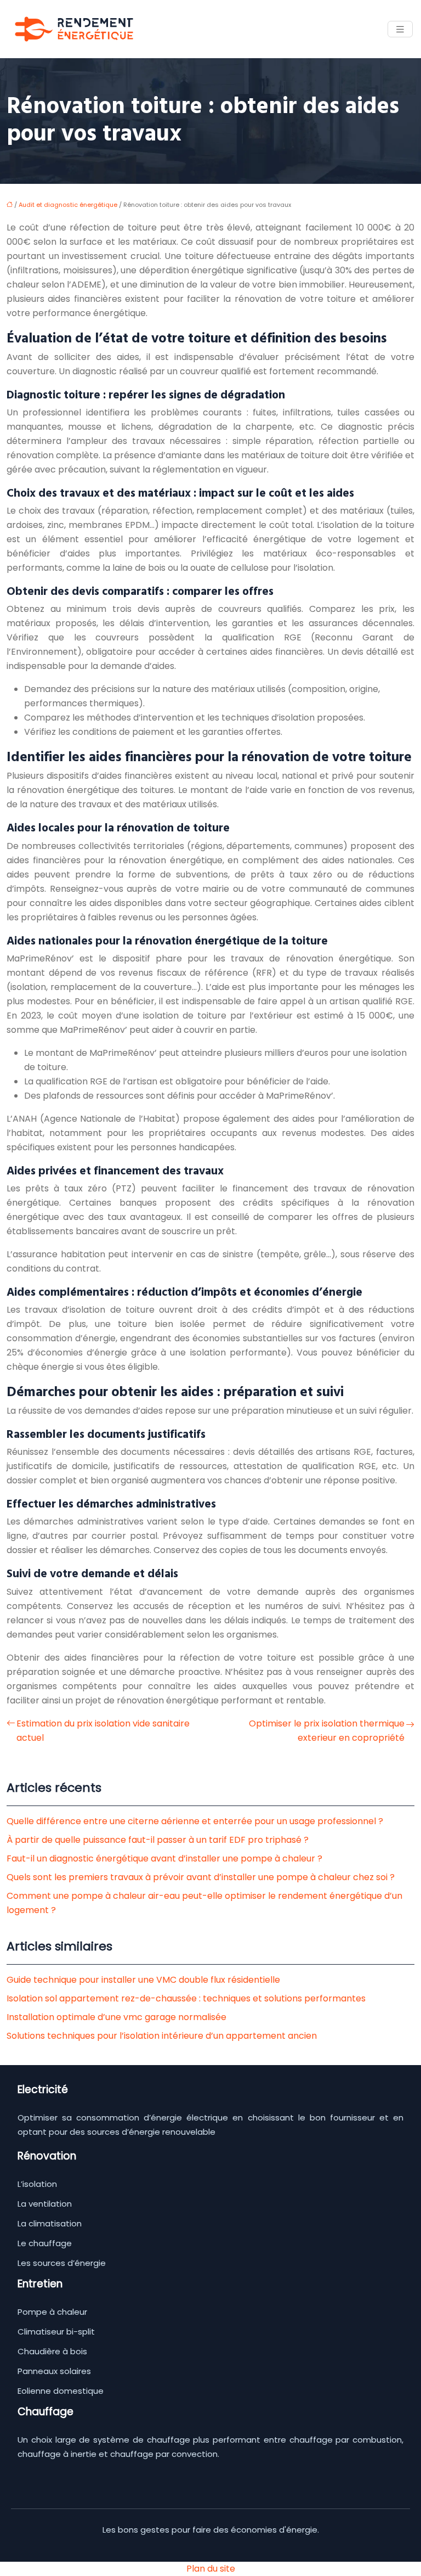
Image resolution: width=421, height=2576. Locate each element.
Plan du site (211, 2569)
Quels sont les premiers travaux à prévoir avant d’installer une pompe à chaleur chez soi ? (201, 1877)
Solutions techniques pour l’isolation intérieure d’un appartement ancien (162, 2036)
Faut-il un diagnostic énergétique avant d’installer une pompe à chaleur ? (164, 1858)
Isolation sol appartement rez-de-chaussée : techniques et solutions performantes (186, 1998)
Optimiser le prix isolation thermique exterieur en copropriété (327, 1731)
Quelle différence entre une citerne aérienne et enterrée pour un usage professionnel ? (195, 1821)
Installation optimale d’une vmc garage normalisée (116, 2017)
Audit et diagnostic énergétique (68, 205)
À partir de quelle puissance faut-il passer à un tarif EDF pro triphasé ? (158, 1840)
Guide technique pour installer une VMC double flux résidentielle (143, 1980)
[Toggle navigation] (400, 29)
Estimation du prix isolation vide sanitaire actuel (103, 1731)
